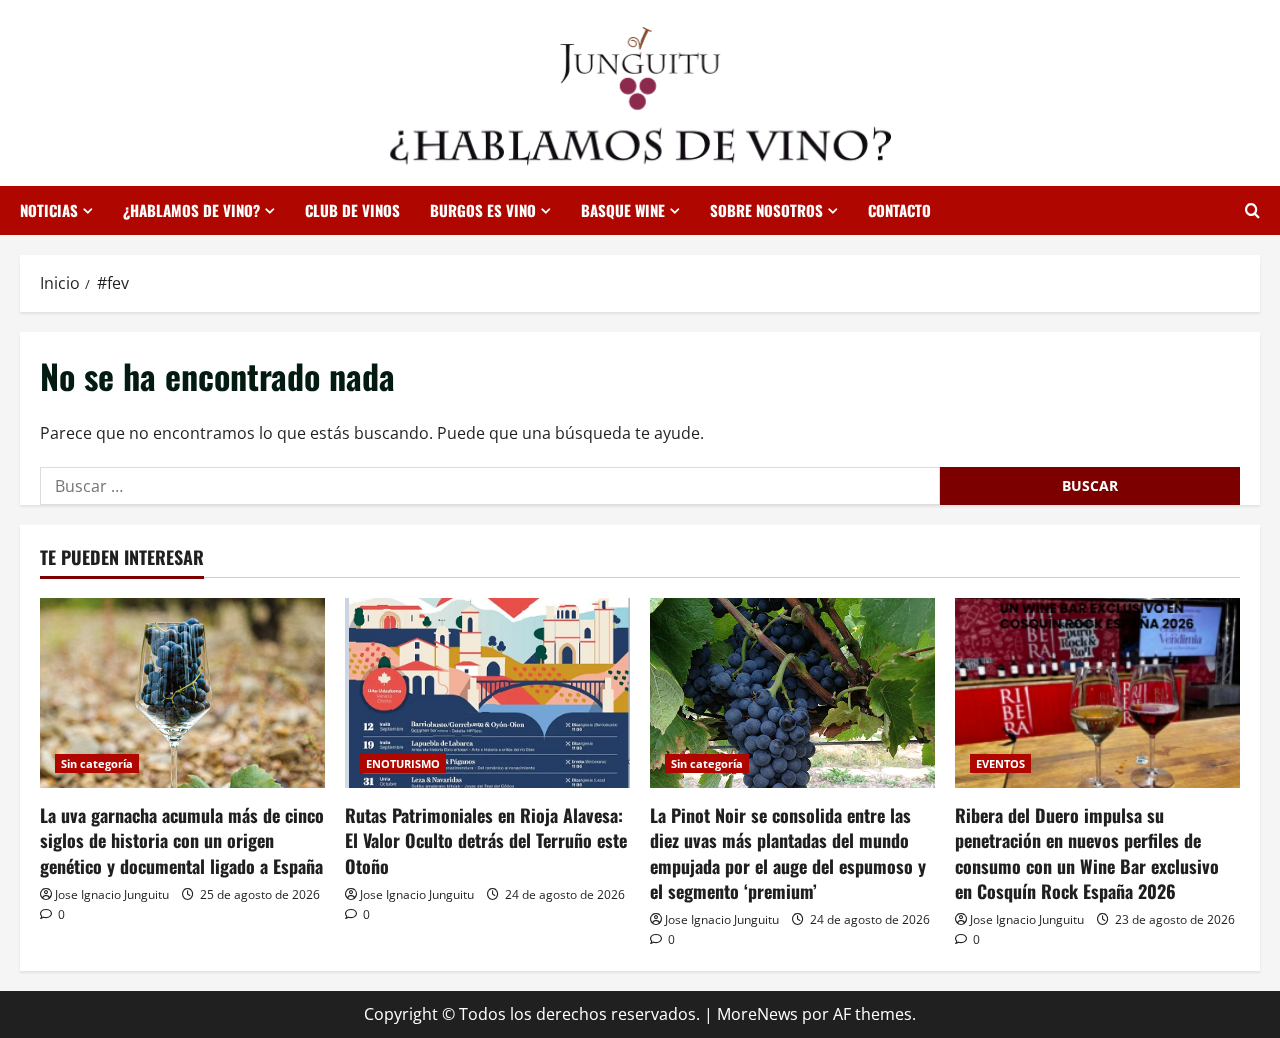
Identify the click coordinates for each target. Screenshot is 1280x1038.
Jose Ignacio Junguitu (112, 894)
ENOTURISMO (403, 763)
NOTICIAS (49, 210)
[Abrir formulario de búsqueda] (1252, 210)
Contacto (899, 210)
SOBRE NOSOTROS (766, 210)
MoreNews (757, 1014)
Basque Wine (623, 210)
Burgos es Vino (483, 210)
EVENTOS (1000, 763)
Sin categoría (97, 763)
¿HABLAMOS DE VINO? (191, 210)
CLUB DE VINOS (352, 210)
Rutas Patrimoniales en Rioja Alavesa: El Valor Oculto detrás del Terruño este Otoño (486, 840)
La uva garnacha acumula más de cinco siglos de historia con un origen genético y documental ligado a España (182, 840)
